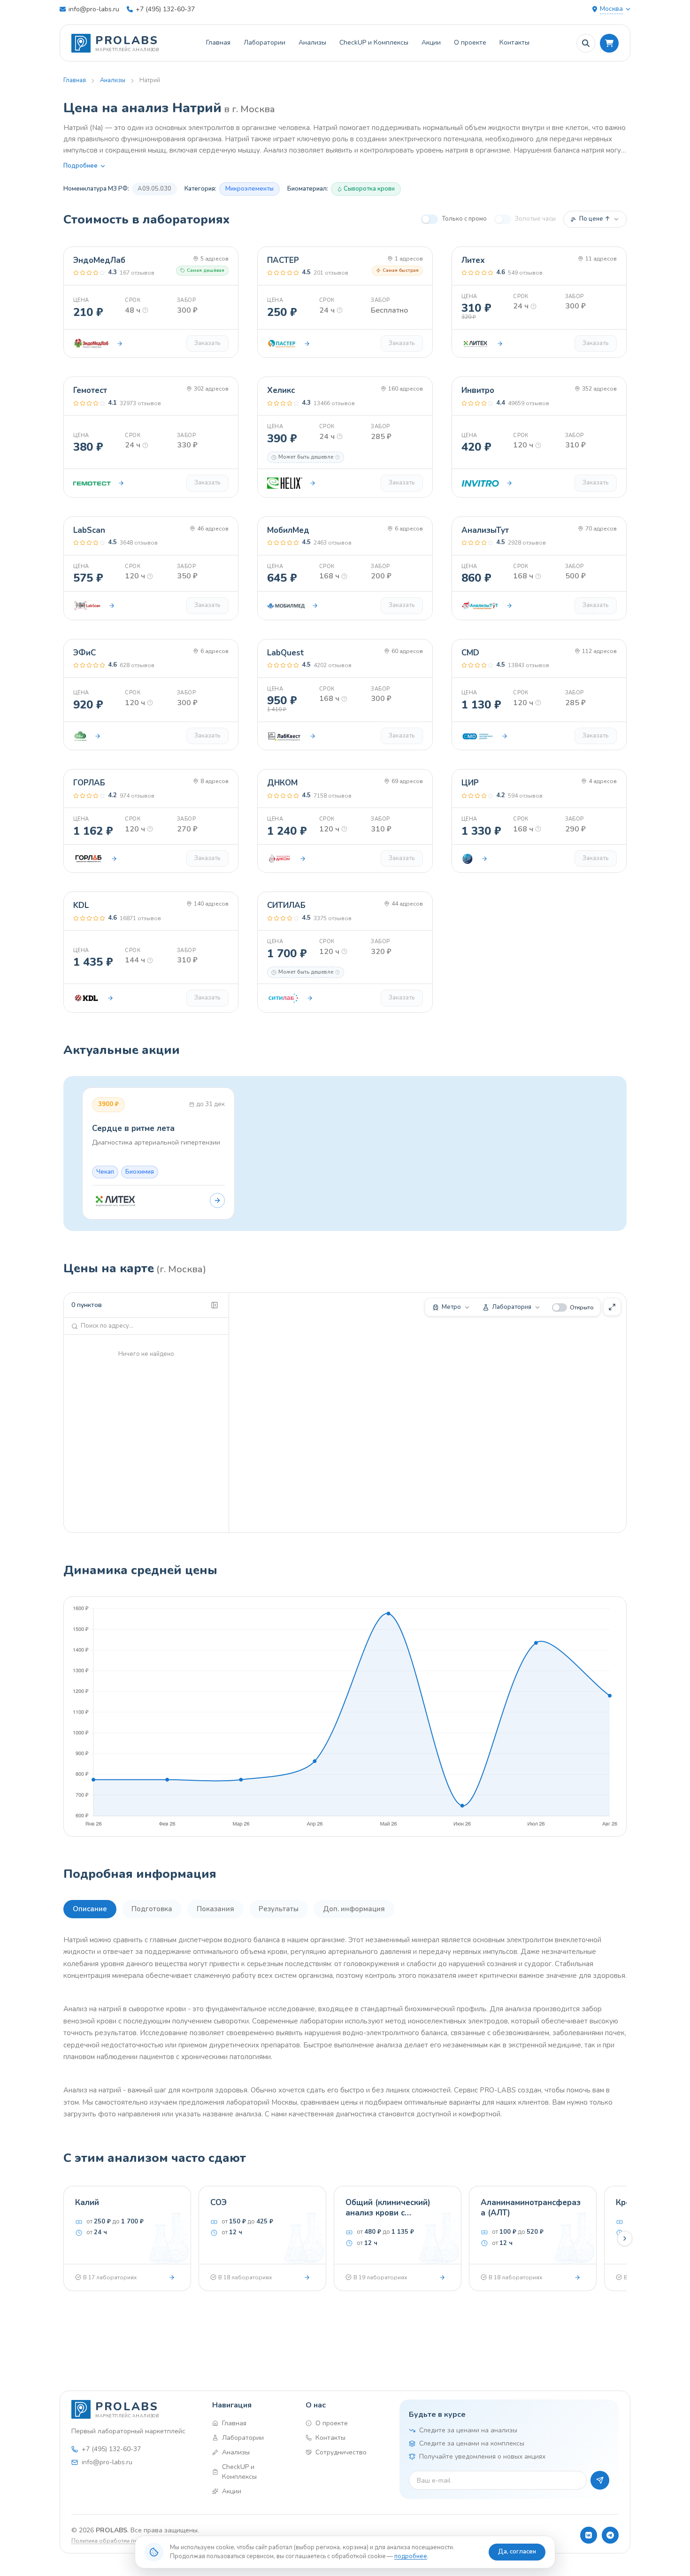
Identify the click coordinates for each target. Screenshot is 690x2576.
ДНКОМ (282, 783)
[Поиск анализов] (586, 43)
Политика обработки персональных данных (133, 2541)
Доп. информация (354, 1909)
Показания (215, 1909)
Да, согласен (517, 2552)
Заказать (207, 343)
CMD (470, 653)
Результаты (279, 1909)
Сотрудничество (341, 2452)
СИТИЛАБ (286, 905)
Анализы (312, 42)
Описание (90, 1909)
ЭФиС (84, 653)
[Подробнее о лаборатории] (120, 344)
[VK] (589, 2535)
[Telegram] (610, 2535)
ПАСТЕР (283, 260)
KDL (81, 905)
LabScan (89, 530)
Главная (218, 42)
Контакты (514, 42)
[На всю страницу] (612, 1307)
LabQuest (286, 653)
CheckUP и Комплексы (374, 42)
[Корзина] (609, 43)
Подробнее (80, 166)
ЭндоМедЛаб (99, 260)
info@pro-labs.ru (94, 9)
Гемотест (90, 390)
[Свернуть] (215, 1305)
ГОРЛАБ (89, 783)
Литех (473, 260)
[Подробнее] (172, 2277)
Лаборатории (264, 42)
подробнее (411, 2556)
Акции (431, 42)
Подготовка (152, 1909)
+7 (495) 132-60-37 (165, 9)
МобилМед (288, 530)
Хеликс (281, 390)
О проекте (470, 42)
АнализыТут (485, 530)
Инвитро (478, 390)
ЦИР (470, 783)
